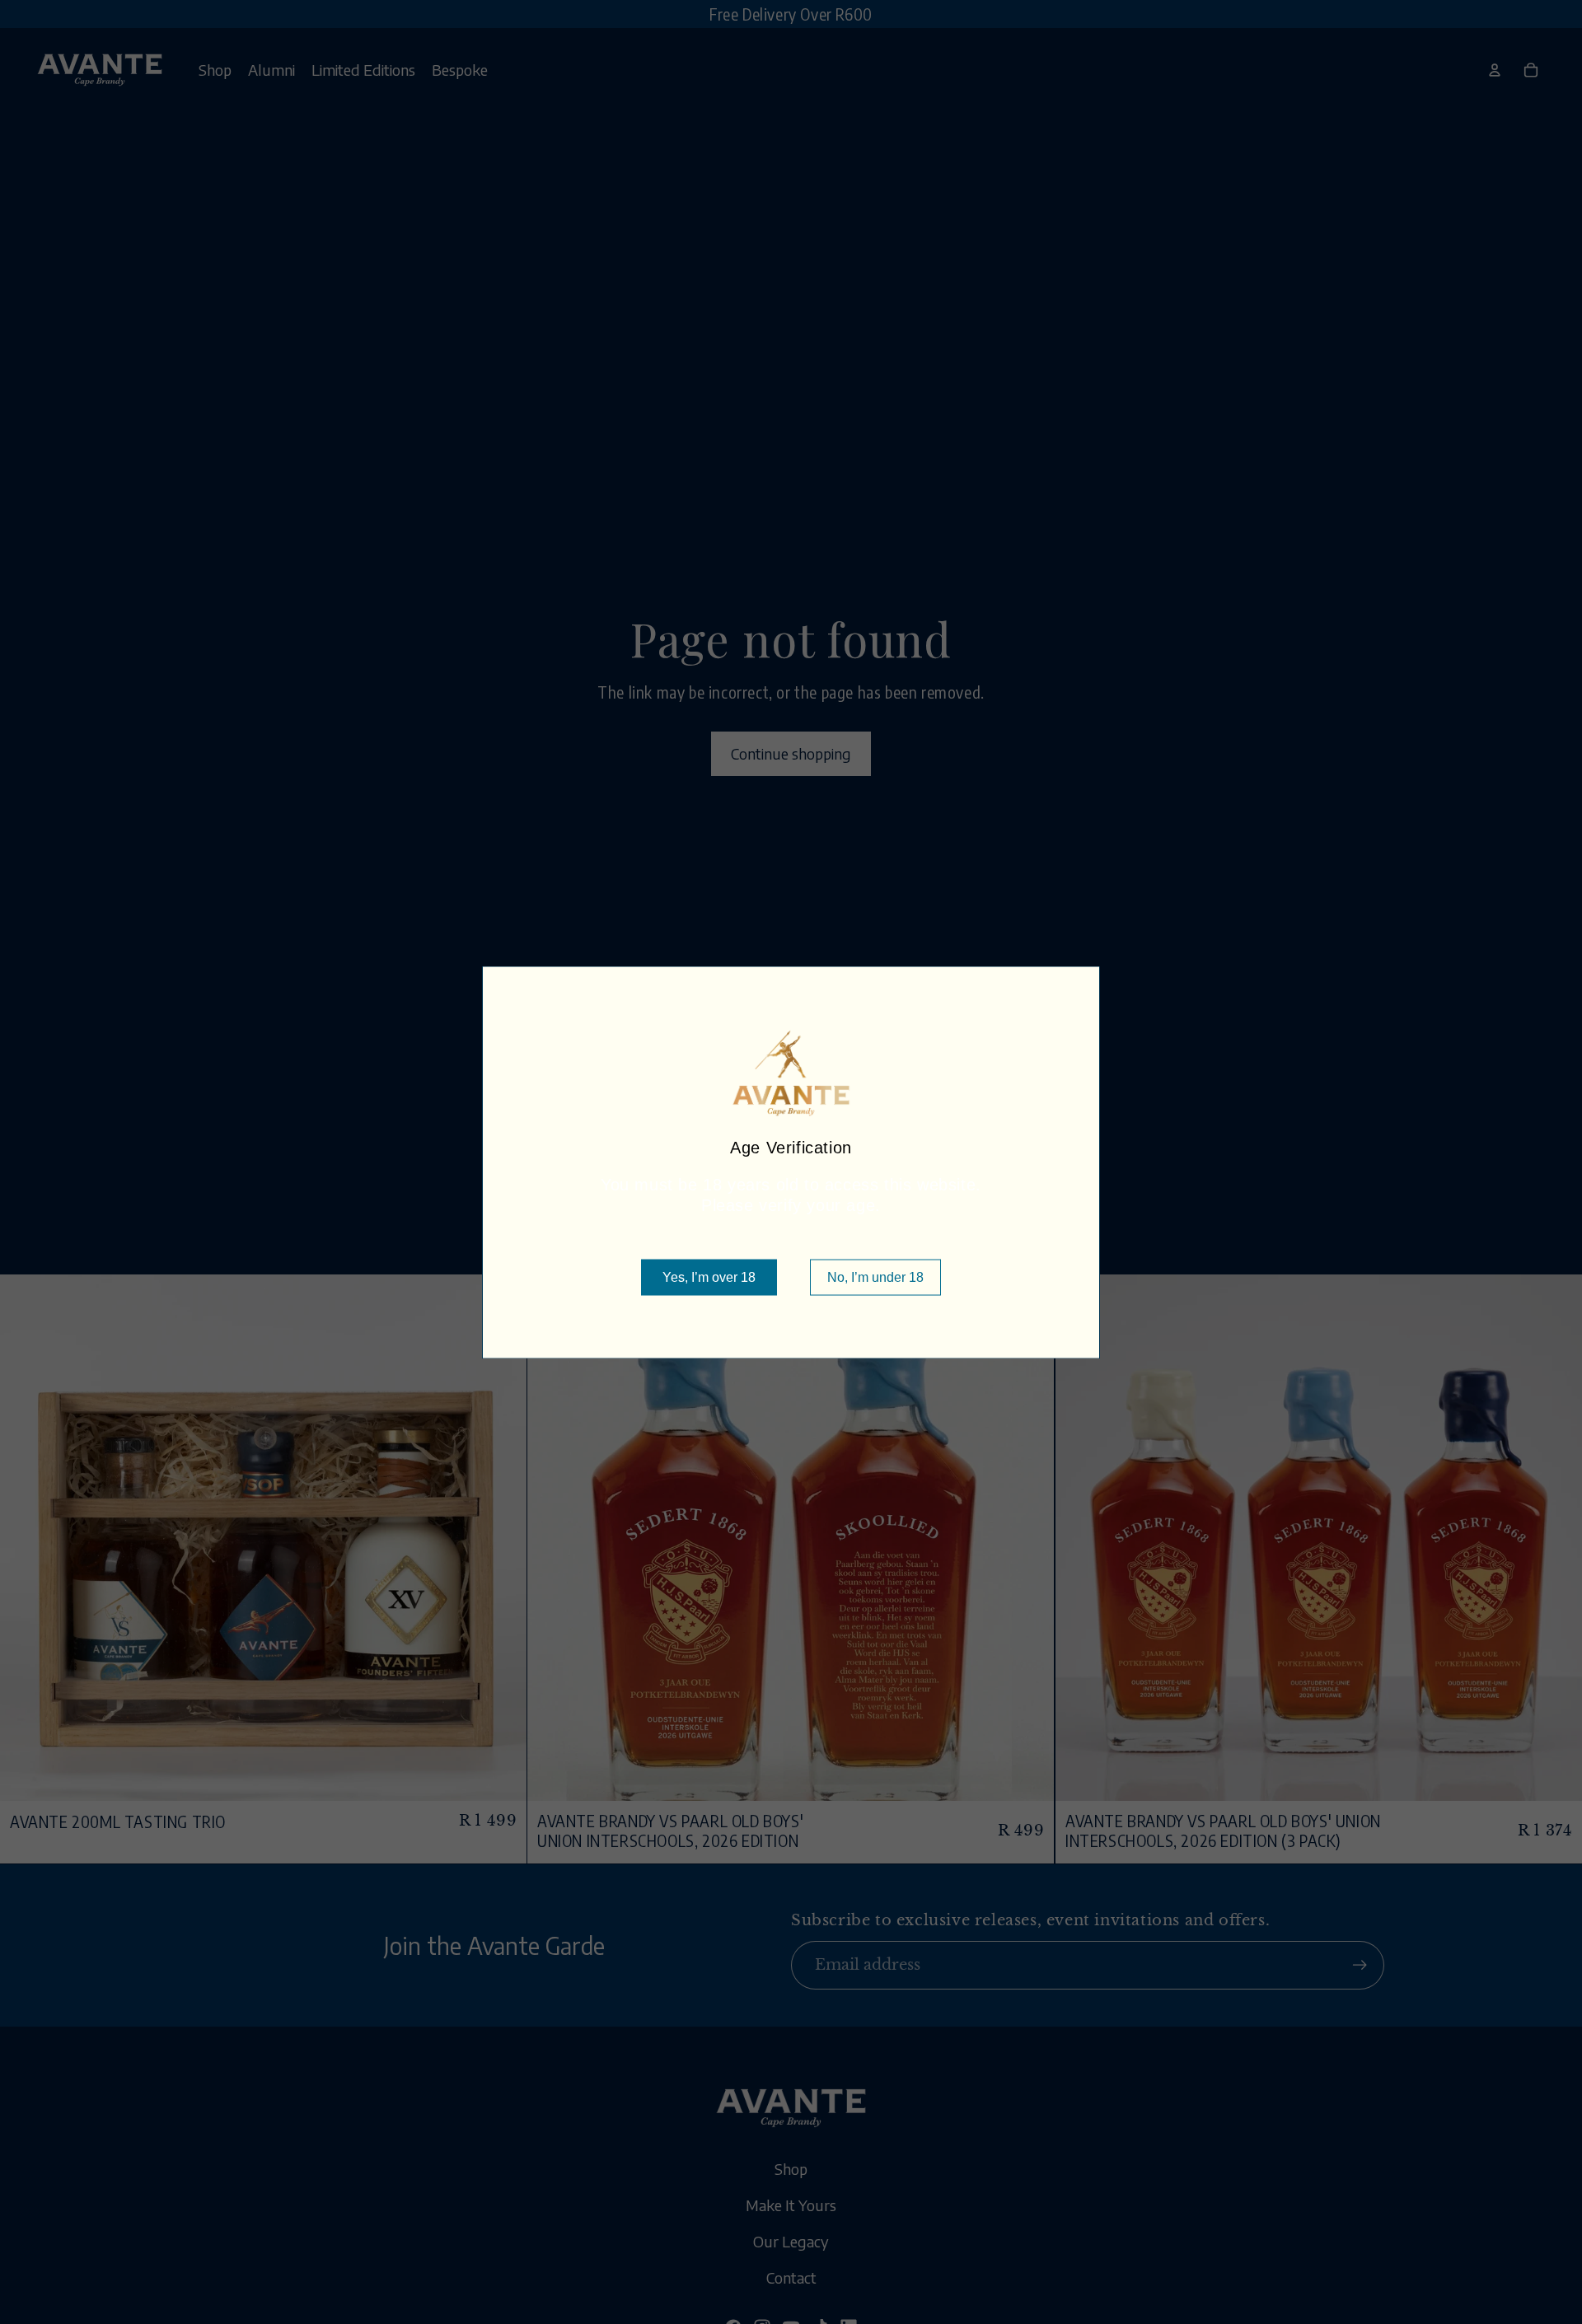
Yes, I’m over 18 (709, 1277)
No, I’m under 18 (875, 1277)
